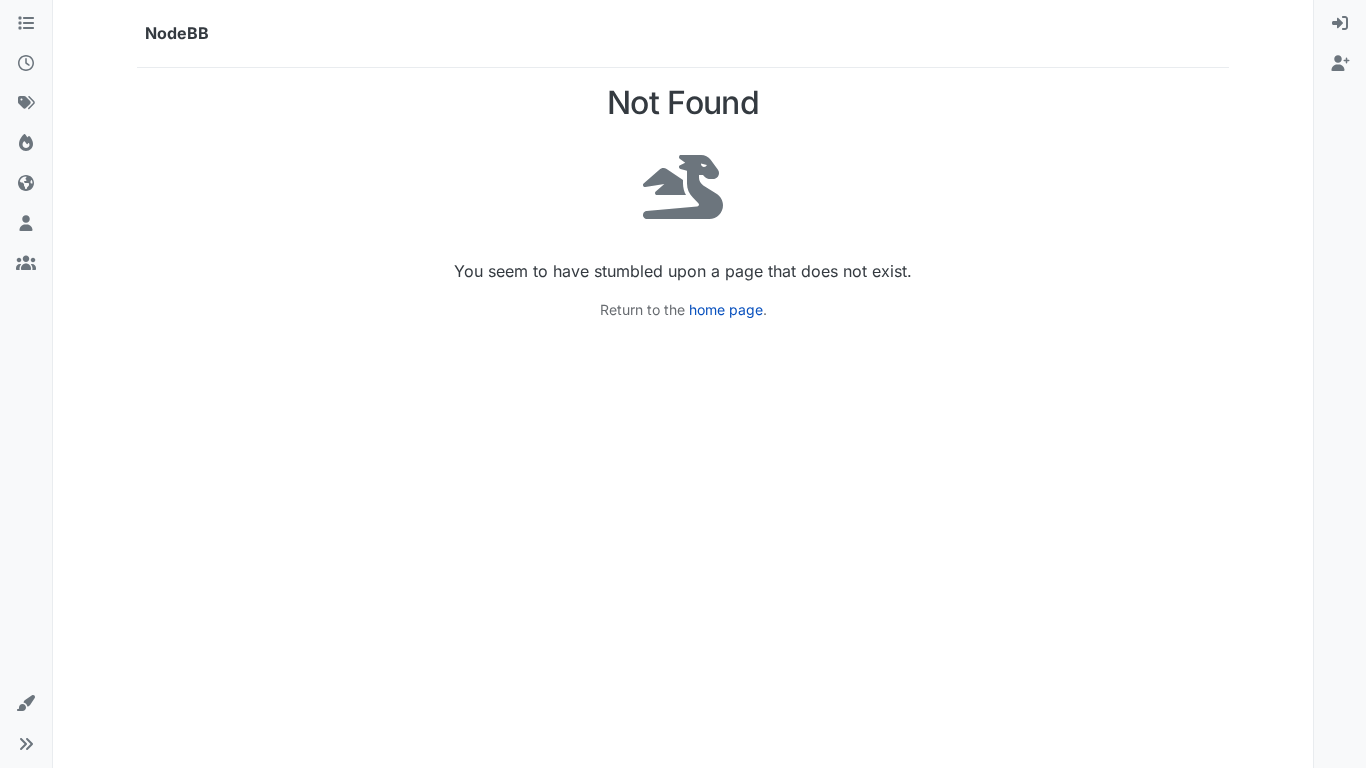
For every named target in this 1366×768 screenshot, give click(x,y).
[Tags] (26, 104)
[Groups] (26, 264)
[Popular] (26, 144)
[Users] (26, 224)
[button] (26, 704)
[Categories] (26, 24)
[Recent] (26, 64)
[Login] (1340, 24)
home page (726, 309)
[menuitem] (1340, 24)
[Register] (1340, 64)
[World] (26, 184)
